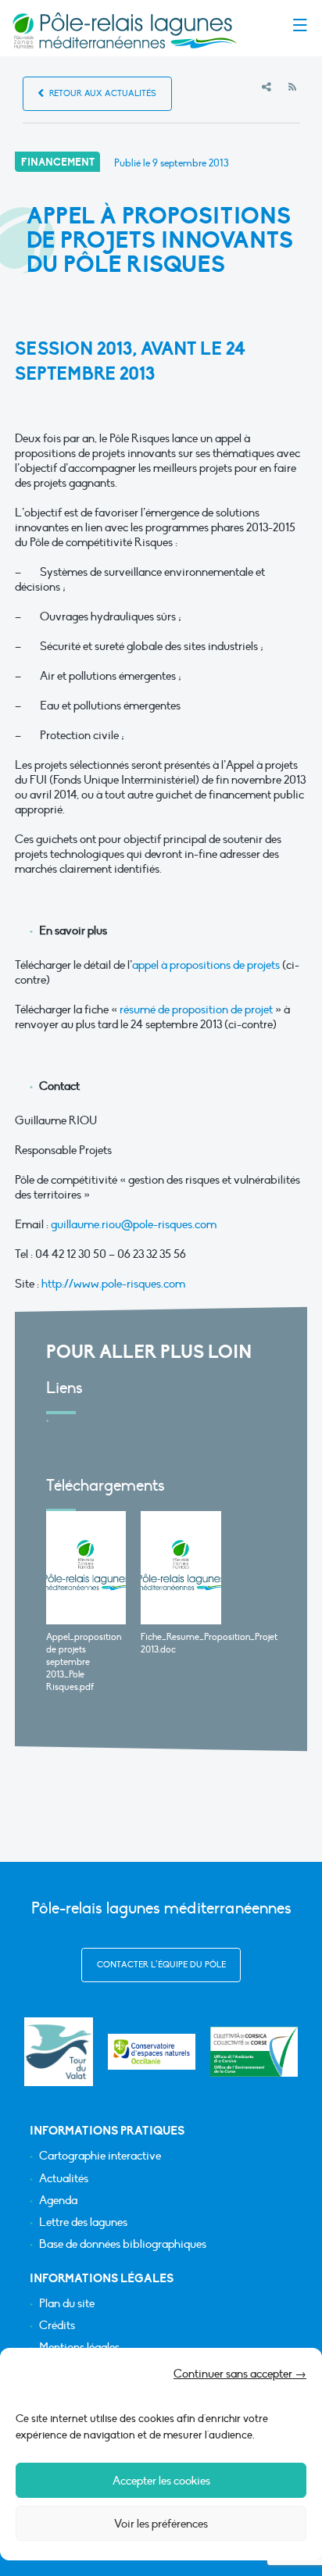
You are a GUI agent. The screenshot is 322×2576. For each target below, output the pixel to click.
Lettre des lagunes (83, 2222)
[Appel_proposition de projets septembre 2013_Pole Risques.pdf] (86, 1568)
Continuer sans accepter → (240, 2374)
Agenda (58, 2201)
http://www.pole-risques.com (113, 1284)
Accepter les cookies (161, 2481)
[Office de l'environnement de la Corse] (254, 2052)
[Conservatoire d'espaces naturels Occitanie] (152, 2052)
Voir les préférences (161, 2524)
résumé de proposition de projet (196, 1009)
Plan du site (67, 2304)
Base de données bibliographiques (123, 2244)
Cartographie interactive (100, 2156)
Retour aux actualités (102, 93)
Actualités (64, 2179)
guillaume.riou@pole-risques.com (134, 1224)
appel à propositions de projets (206, 965)
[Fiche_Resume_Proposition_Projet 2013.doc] (181, 1568)
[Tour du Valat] (58, 2051)
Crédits (57, 2326)
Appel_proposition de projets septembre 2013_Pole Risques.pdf (84, 1662)
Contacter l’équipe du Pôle (161, 1965)
